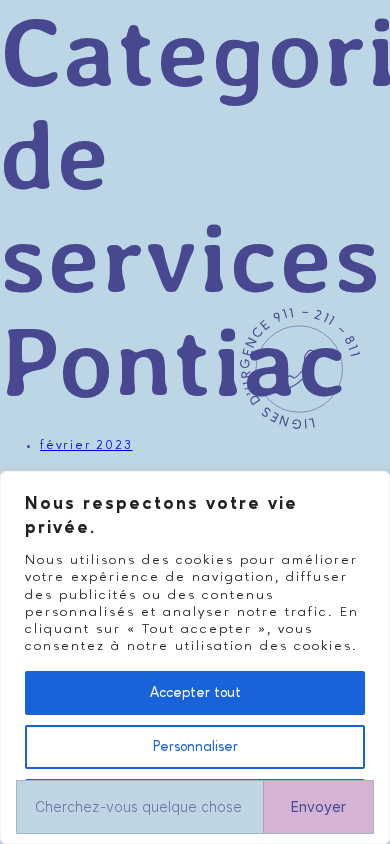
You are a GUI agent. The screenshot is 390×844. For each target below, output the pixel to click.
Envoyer (318, 806)
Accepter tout (195, 693)
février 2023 (86, 445)
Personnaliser (195, 747)
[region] (195, 657)
